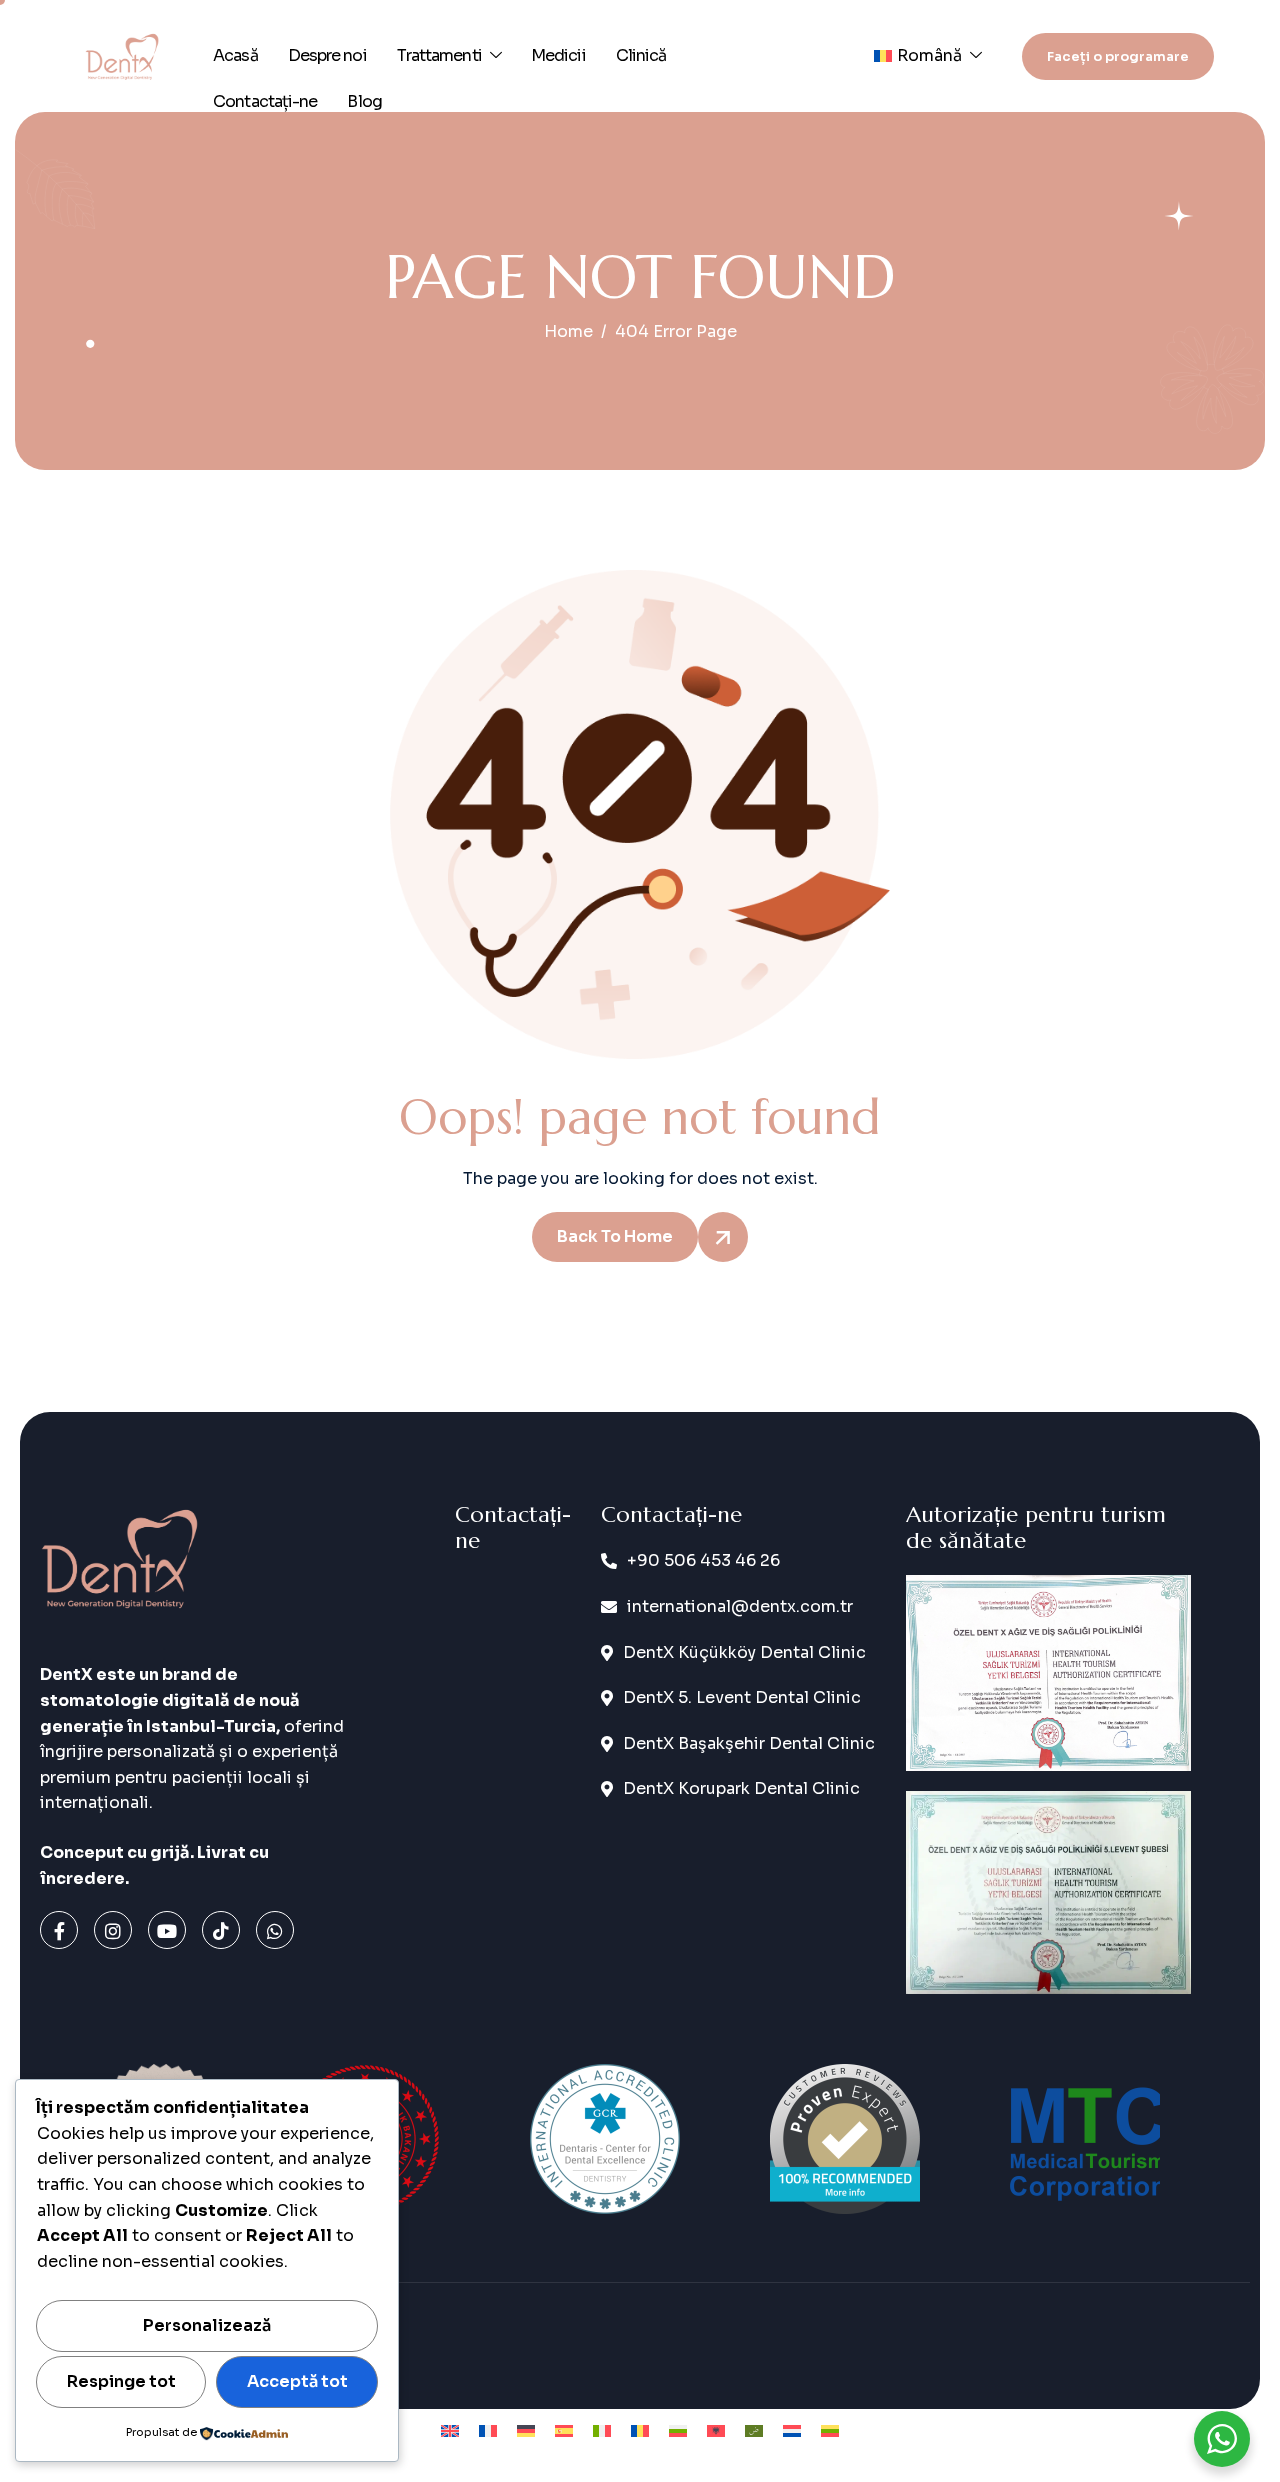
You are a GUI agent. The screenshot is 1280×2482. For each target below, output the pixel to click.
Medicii (558, 55)
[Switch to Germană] (526, 2430)
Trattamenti (439, 55)
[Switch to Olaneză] (792, 2430)
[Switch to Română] (640, 2430)
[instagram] (113, 1930)
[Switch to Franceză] (488, 2430)
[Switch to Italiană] (602, 2430)
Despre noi (327, 55)
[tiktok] (221, 1930)
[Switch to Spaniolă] (564, 2430)
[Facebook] (59, 1930)
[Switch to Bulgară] (678, 2430)
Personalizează (207, 2325)
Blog (364, 101)
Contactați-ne (265, 101)
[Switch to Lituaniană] (830, 2430)
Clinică (641, 55)
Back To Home (615, 1236)
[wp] (275, 1930)
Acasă (235, 55)
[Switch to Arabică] (754, 2430)
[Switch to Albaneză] (716, 2430)
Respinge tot (121, 2381)
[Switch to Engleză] (450, 2430)
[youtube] (167, 1930)
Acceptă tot (297, 2381)
